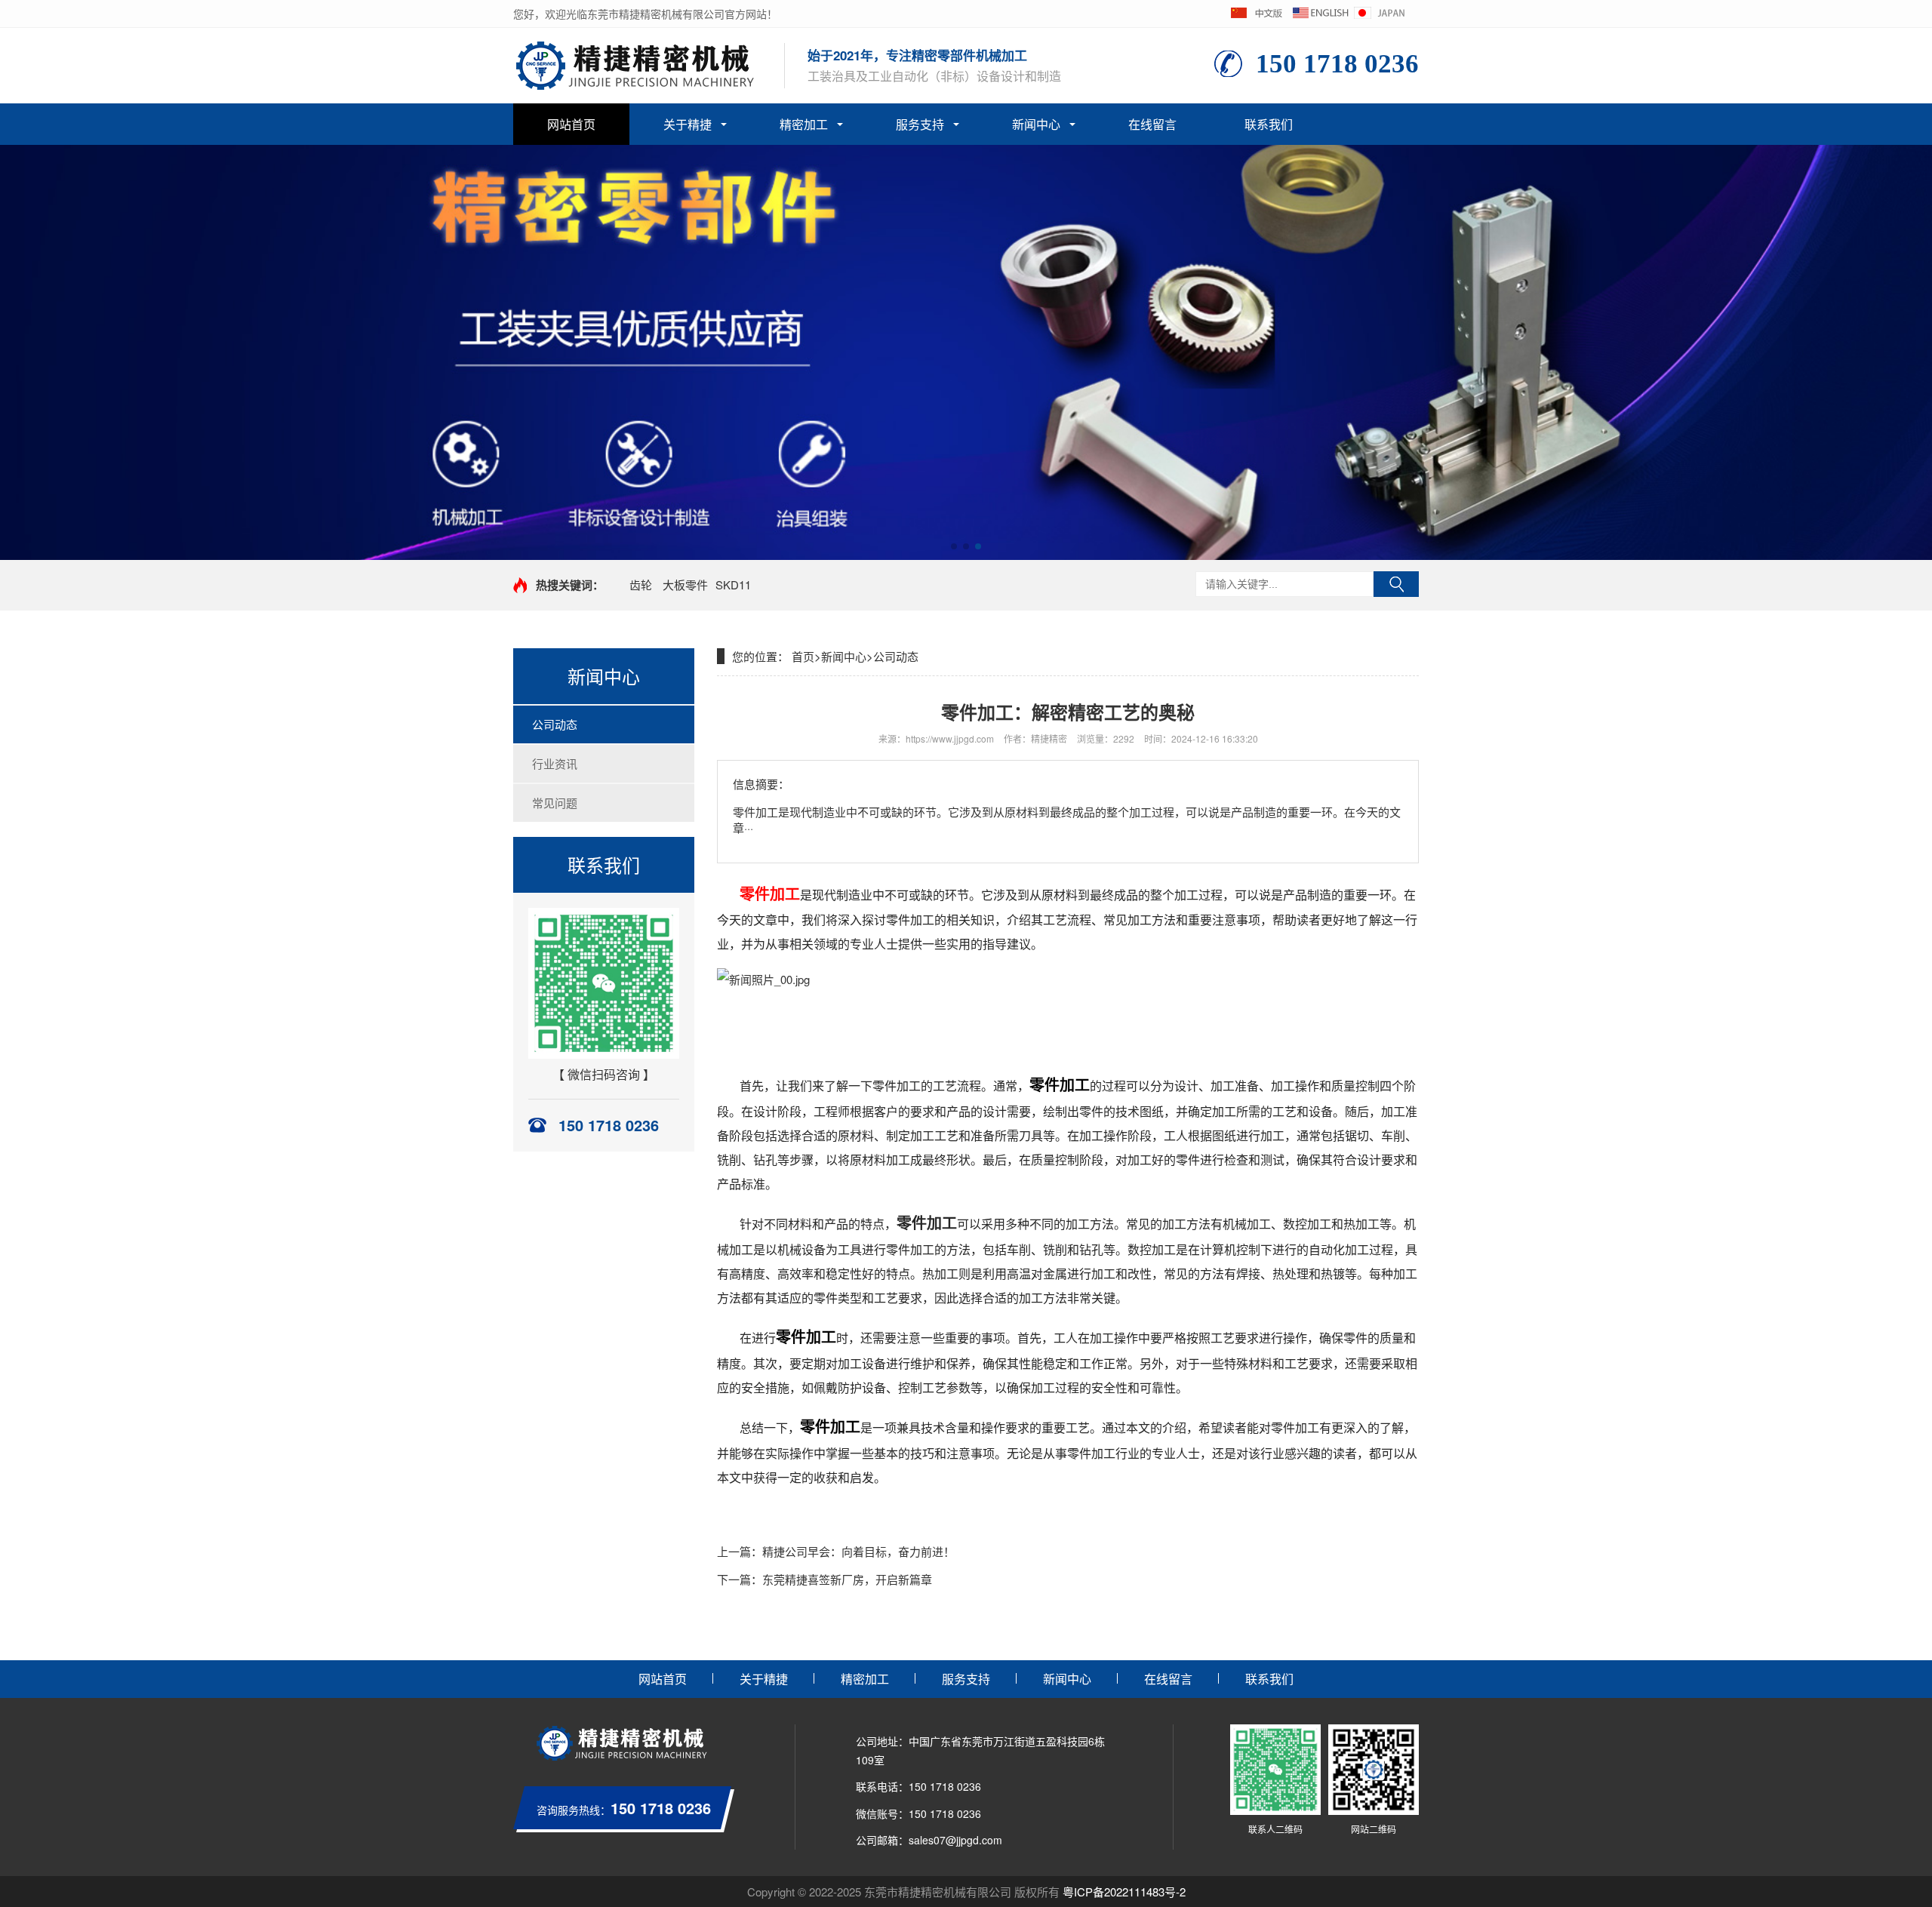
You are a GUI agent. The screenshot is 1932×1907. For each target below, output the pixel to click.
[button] (954, 546)
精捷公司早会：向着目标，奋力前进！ (858, 1551)
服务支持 (920, 124)
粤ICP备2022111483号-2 (1124, 1892)
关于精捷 (688, 124)
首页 (803, 656)
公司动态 (555, 724)
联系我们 (1269, 124)
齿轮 (641, 584)
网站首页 (571, 124)
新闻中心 (1036, 124)
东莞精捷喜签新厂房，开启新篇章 (847, 1579)
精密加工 (804, 124)
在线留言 (1152, 124)
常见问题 (555, 803)
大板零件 (685, 584)
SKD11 (733, 584)
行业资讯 (555, 763)
